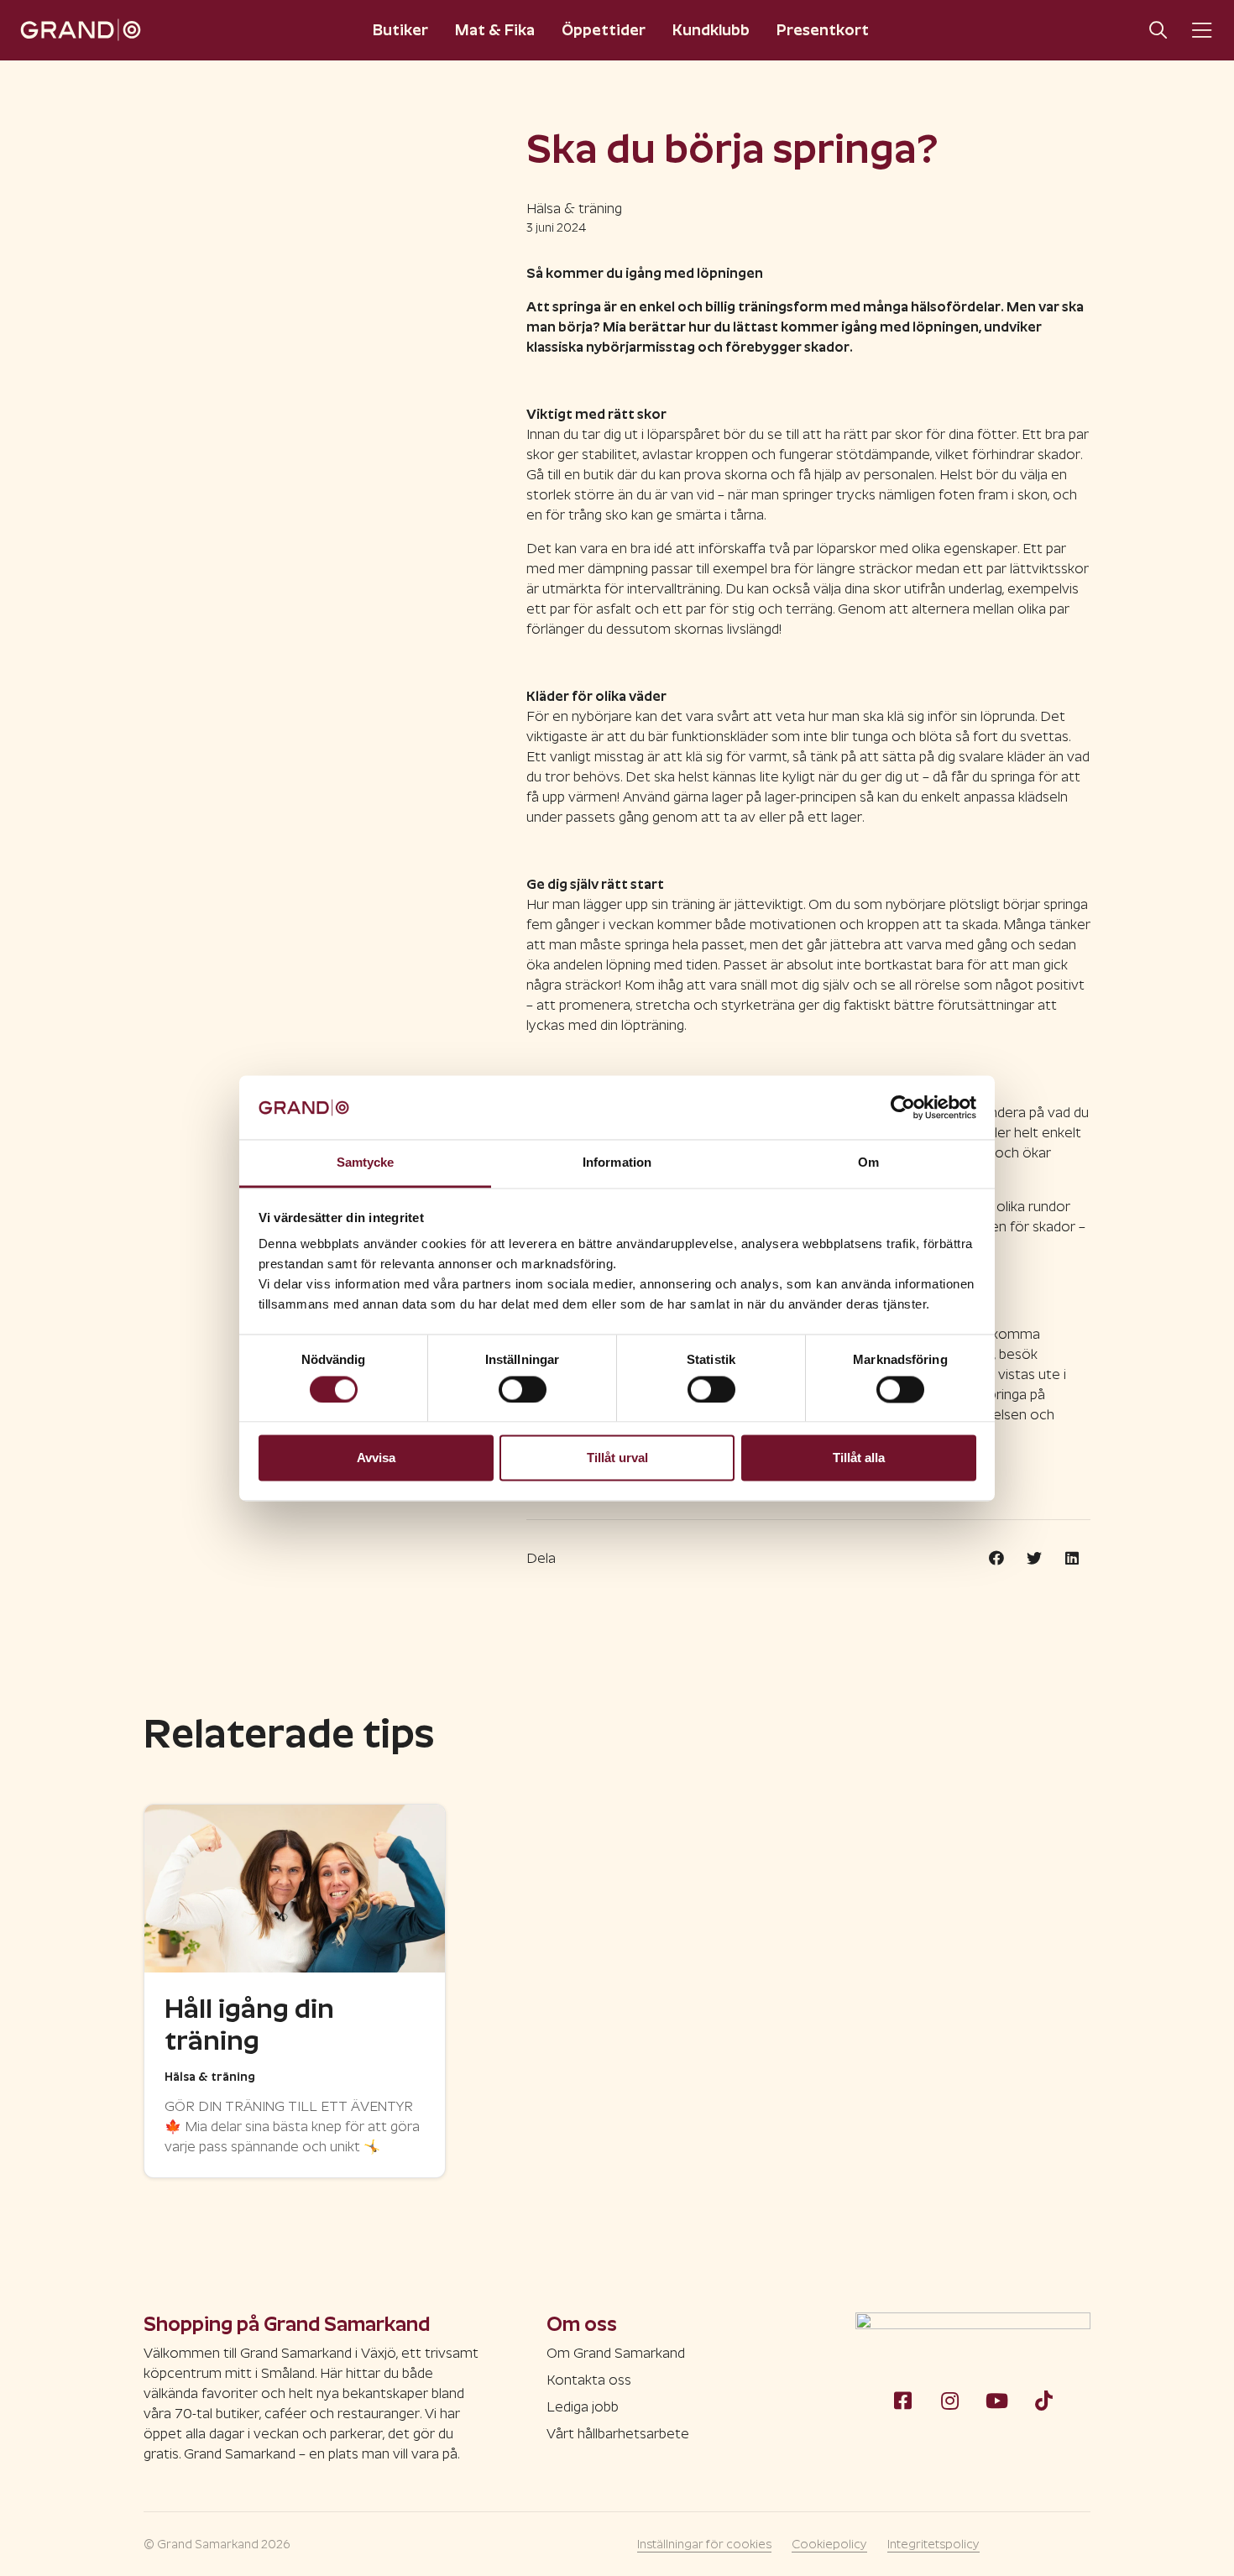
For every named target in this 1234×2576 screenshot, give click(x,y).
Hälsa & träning (574, 209)
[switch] (523, 1389)
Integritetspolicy (933, 2544)
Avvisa (376, 1458)
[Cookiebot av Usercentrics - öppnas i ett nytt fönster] (903, 1107)
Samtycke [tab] (366, 1163)
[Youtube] (996, 2401)
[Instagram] (949, 2401)
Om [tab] (868, 1163)
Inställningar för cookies (704, 2544)
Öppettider (604, 30)
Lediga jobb (583, 2407)
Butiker (400, 30)
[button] (996, 1559)
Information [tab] (617, 1163)
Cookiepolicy (829, 2544)
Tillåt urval (617, 1458)
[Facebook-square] (902, 2401)
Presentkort (823, 30)
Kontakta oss (589, 2380)
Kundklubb (711, 30)
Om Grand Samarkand (616, 2353)
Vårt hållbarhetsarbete (618, 2434)
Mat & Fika (495, 30)
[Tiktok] (1043, 2401)
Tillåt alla (859, 1458)
